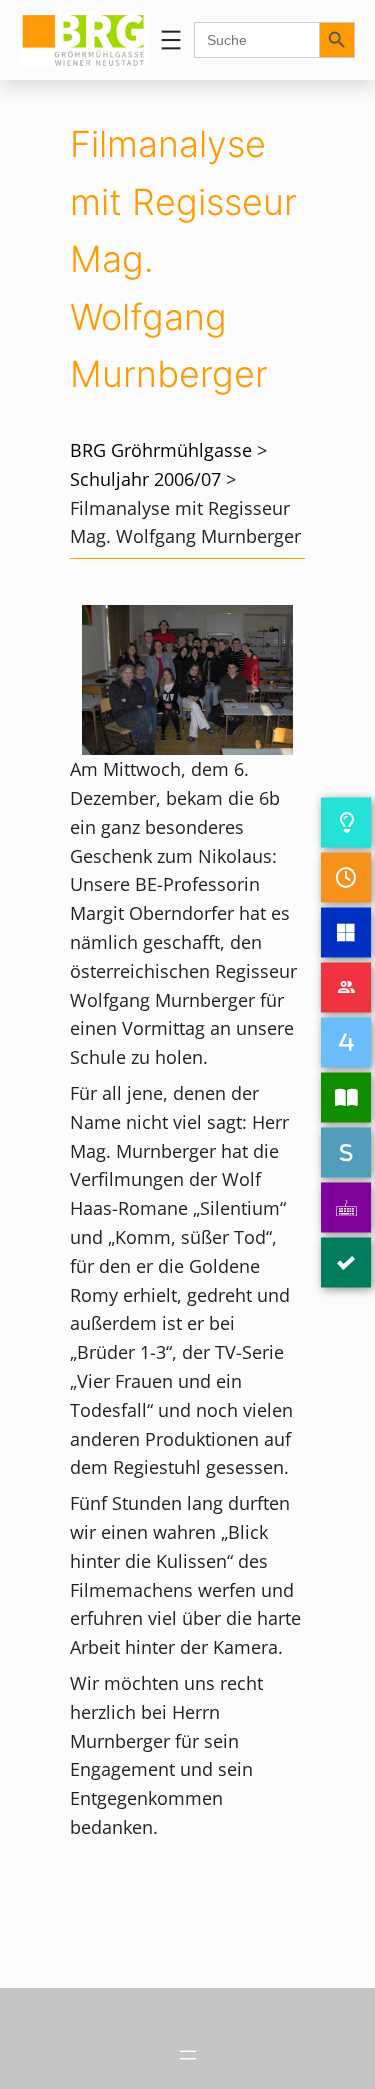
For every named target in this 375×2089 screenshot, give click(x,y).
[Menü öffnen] (171, 40)
